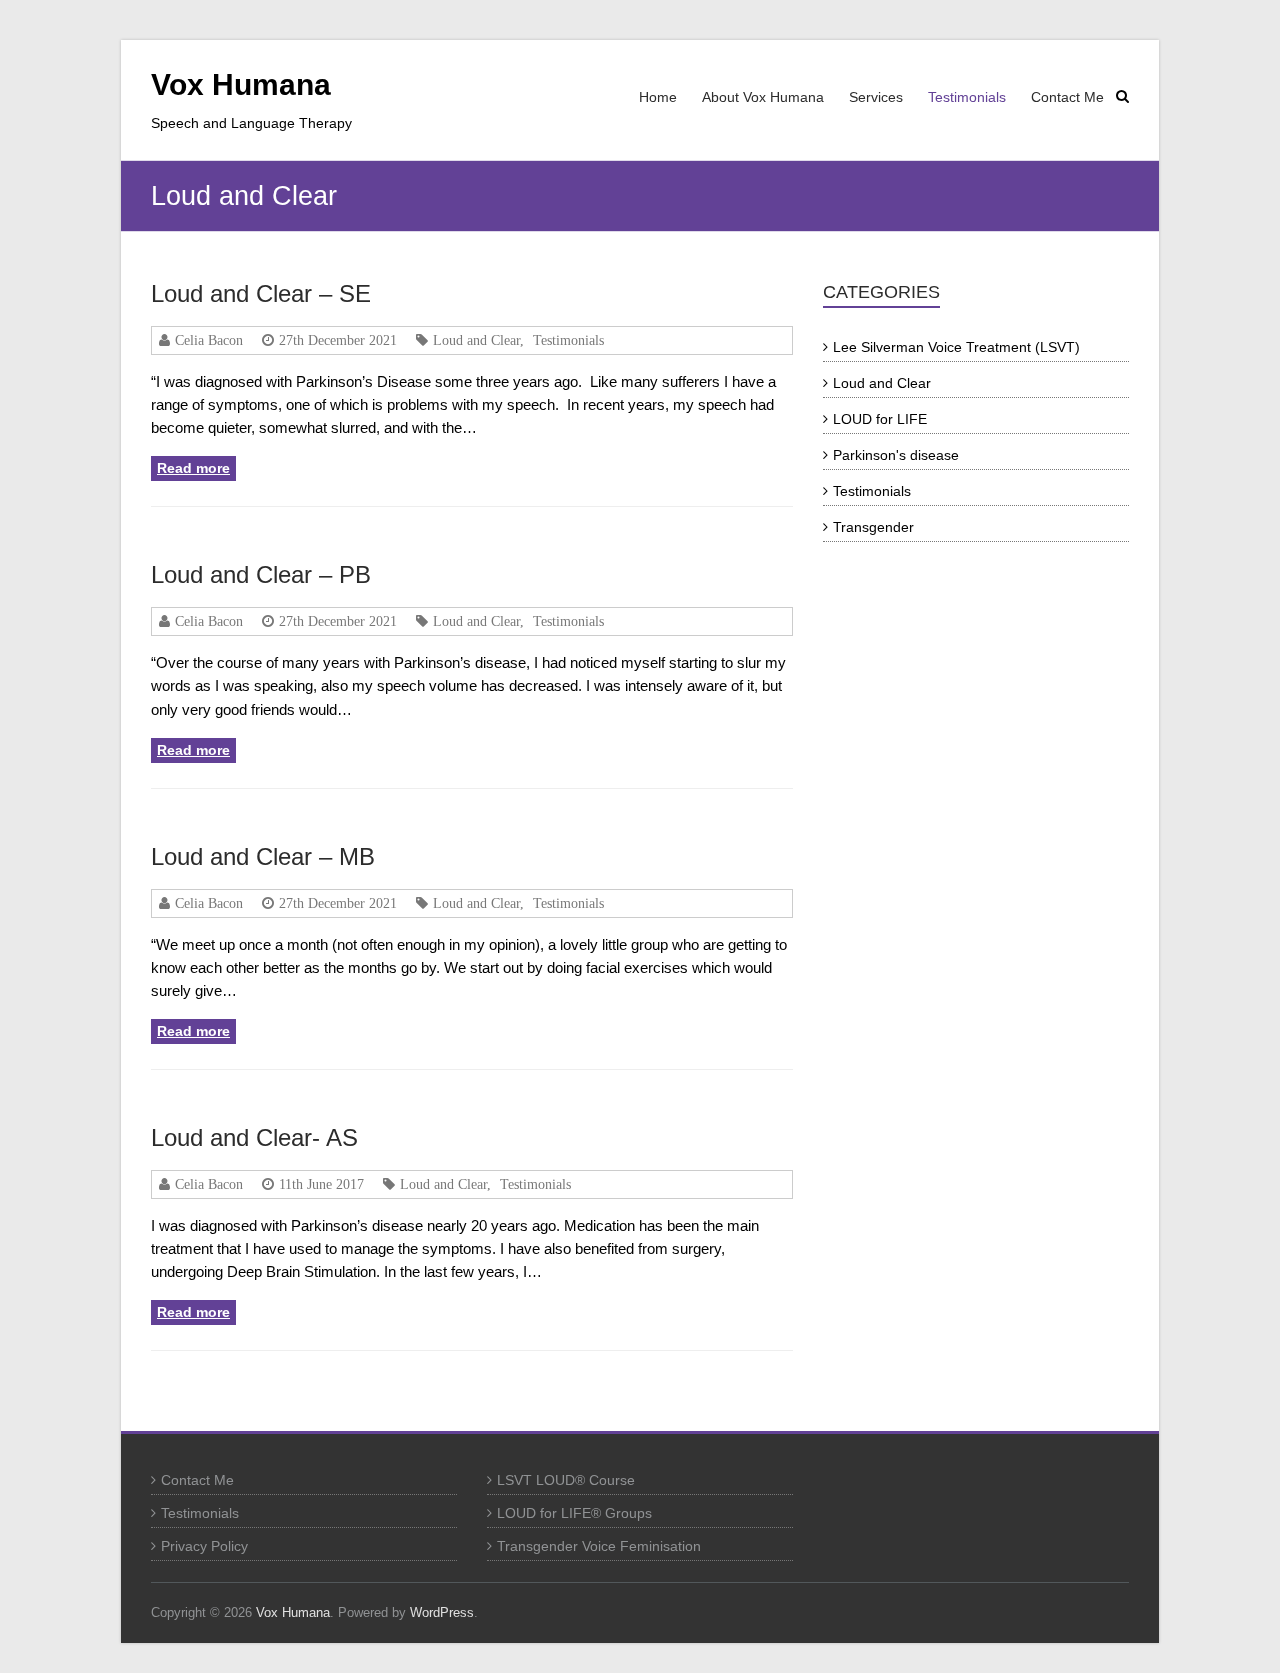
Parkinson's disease (896, 455)
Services (876, 97)
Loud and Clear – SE (261, 293)
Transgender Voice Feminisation (599, 1546)
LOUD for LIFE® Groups (574, 1513)
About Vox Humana (763, 97)
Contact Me (1067, 97)
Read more (193, 468)
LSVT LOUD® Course (566, 1480)
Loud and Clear (476, 340)
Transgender (873, 527)
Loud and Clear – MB (263, 856)
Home (658, 97)
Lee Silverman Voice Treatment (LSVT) (956, 347)
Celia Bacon (209, 340)
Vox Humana (241, 84)
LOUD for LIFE (880, 419)
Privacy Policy (204, 1546)
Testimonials (967, 97)
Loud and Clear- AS (254, 1137)
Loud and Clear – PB (261, 574)
